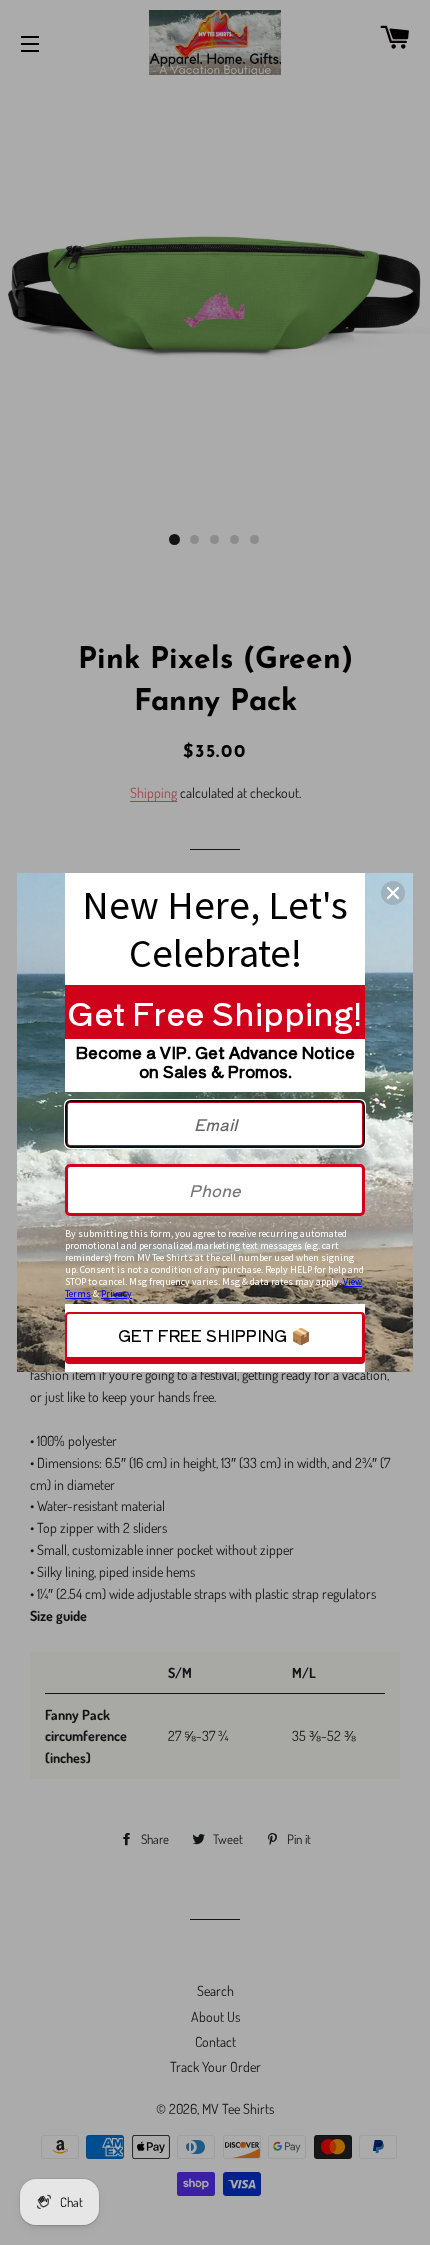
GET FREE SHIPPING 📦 (214, 1335)
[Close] (393, 893)
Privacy (116, 1293)
